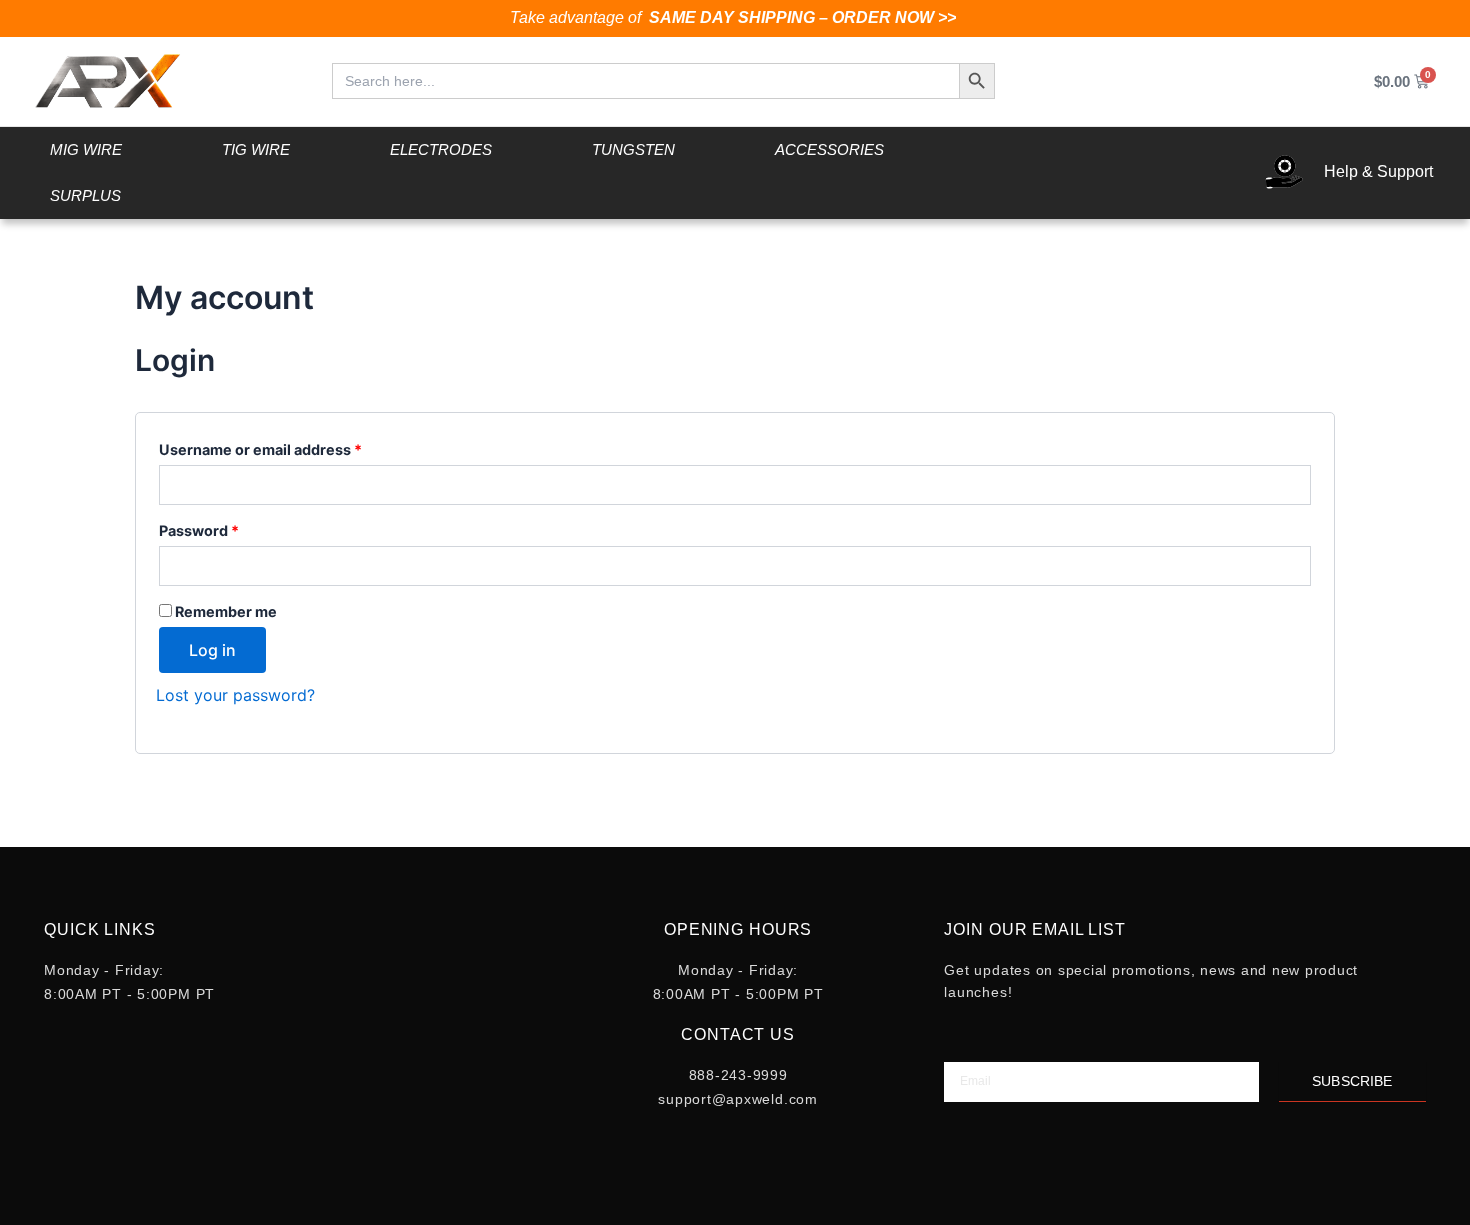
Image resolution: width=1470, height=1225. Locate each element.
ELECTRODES (441, 149)
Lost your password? (235, 695)
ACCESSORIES (829, 149)
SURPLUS (85, 195)
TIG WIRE (256, 149)
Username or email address (292, 447)
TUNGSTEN (633, 149)
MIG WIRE (86, 149)
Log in (212, 650)
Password (230, 528)
